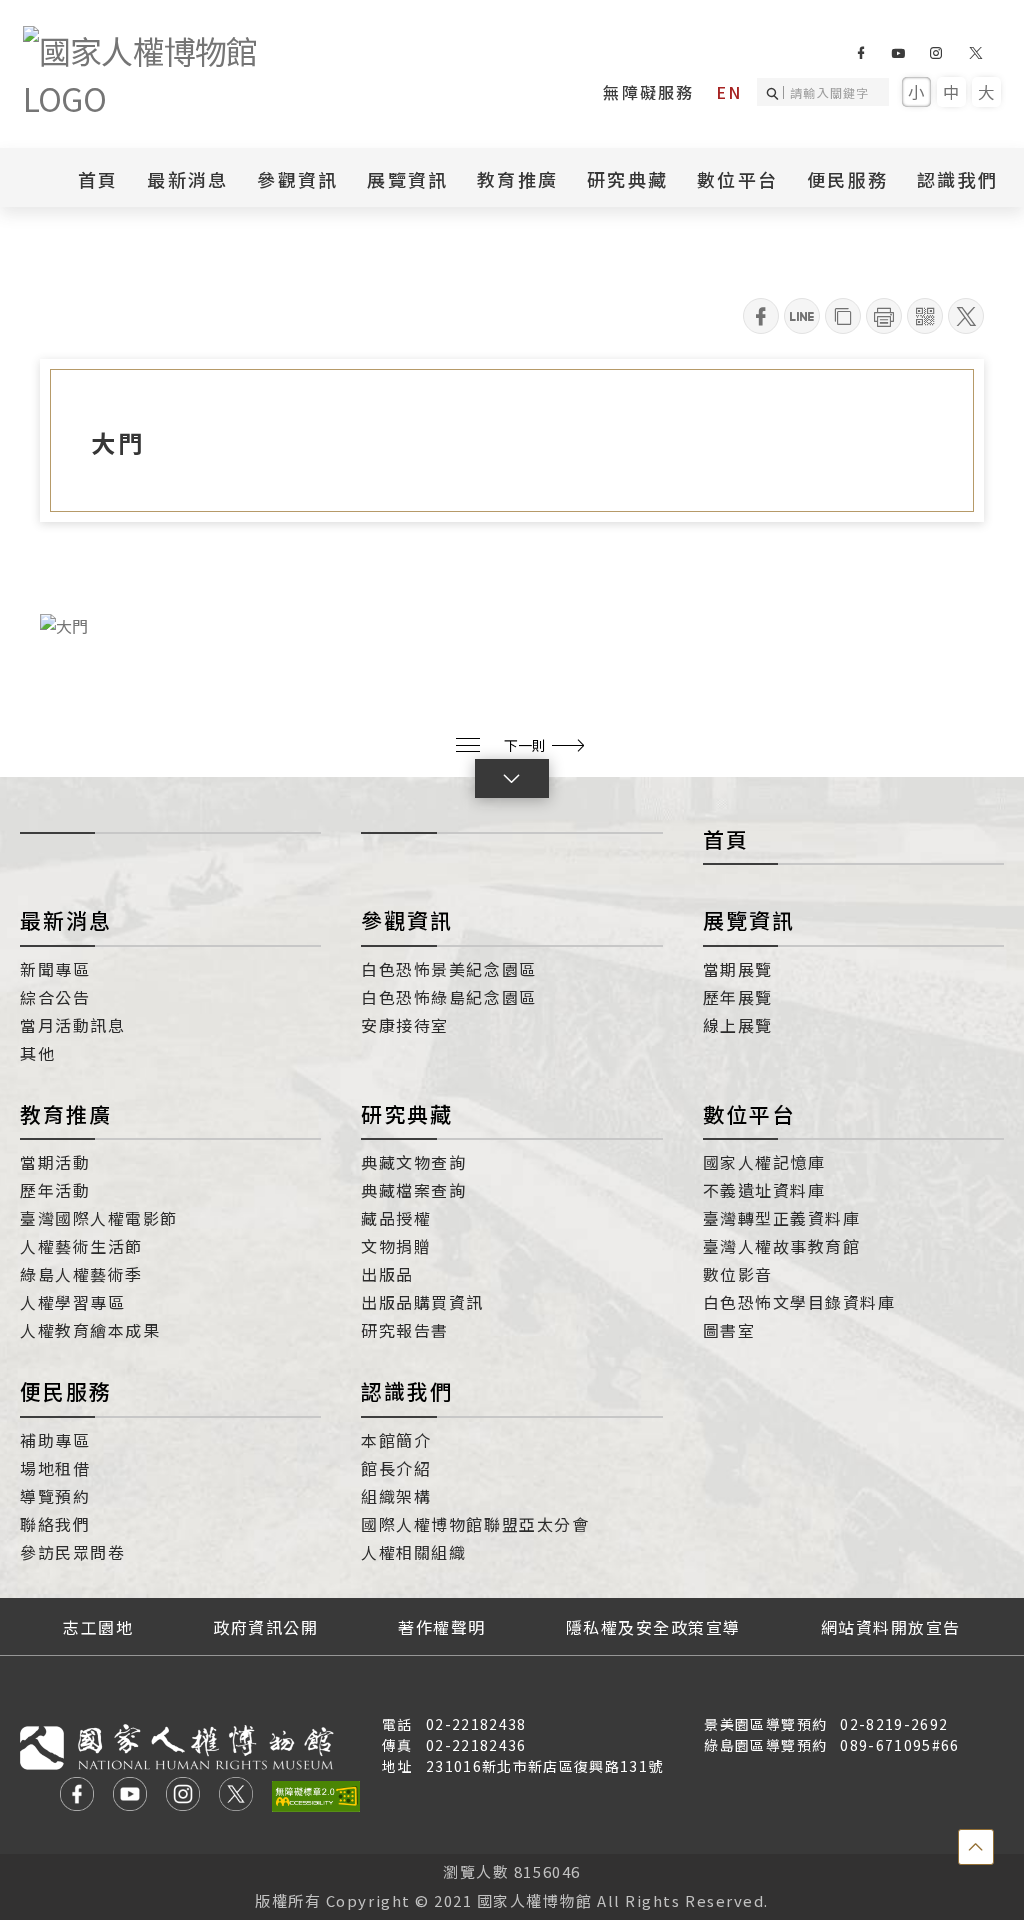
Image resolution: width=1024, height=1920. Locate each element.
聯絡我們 (55, 1524)
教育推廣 (66, 1114)
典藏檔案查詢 (413, 1190)
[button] (512, 778)
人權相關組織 (413, 1552)
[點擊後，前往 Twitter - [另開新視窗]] (236, 1796)
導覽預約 (55, 1496)
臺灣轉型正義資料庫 (782, 1218)
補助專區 (55, 1440)
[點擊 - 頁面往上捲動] (976, 1847)
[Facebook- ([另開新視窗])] (761, 316)
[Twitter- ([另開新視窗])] (966, 316)
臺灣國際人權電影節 (99, 1218)
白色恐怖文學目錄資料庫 (799, 1302)
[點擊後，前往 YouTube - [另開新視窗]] (130, 1796)
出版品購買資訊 (422, 1302)
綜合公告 (55, 997)
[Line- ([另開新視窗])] (802, 316)
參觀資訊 (407, 920)
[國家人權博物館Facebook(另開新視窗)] (860, 53)
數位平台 (749, 1114)
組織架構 (396, 1496)
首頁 (98, 179)
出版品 (387, 1274)
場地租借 (55, 1468)
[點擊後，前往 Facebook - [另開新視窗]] (77, 1796)
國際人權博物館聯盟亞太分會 (475, 1524)
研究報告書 (405, 1330)
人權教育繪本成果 (90, 1330)
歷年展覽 (738, 997)
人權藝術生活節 (81, 1246)
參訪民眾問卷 (72, 1552)
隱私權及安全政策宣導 (653, 1627)
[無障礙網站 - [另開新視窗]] (316, 1796)
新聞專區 (55, 969)
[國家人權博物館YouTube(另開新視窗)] (897, 53)
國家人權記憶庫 (764, 1162)
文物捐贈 (396, 1246)
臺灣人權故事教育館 (782, 1246)
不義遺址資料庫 (764, 1190)
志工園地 (98, 1627)
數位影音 (738, 1274)
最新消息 (187, 179)
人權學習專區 (72, 1302)
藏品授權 (396, 1218)
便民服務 (66, 1391)
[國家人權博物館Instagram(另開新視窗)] (935, 53)
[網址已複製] (843, 316)
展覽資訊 (749, 920)
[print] (884, 316)
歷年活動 (55, 1190)
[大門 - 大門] (512, 624)
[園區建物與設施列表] (468, 745)
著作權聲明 (442, 1627)
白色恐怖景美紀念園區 (448, 969)
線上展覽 (738, 1025)
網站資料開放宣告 (891, 1627)
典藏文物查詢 (413, 1162)
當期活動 (55, 1162)
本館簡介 (396, 1440)
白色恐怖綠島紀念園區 (448, 997)
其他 (37, 1053)
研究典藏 (407, 1114)
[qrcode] (925, 316)
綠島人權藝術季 (81, 1274)
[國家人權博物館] (173, 74)
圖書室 (729, 1330)
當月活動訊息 (72, 1025)
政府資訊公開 (265, 1627)
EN (729, 92)
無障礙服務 (648, 92)
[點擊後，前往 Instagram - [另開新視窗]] (183, 1796)
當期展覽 (738, 969)
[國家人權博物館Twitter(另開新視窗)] (976, 53)
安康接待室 (405, 1025)
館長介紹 (396, 1468)
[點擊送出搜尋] (775, 92)
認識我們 (407, 1391)
